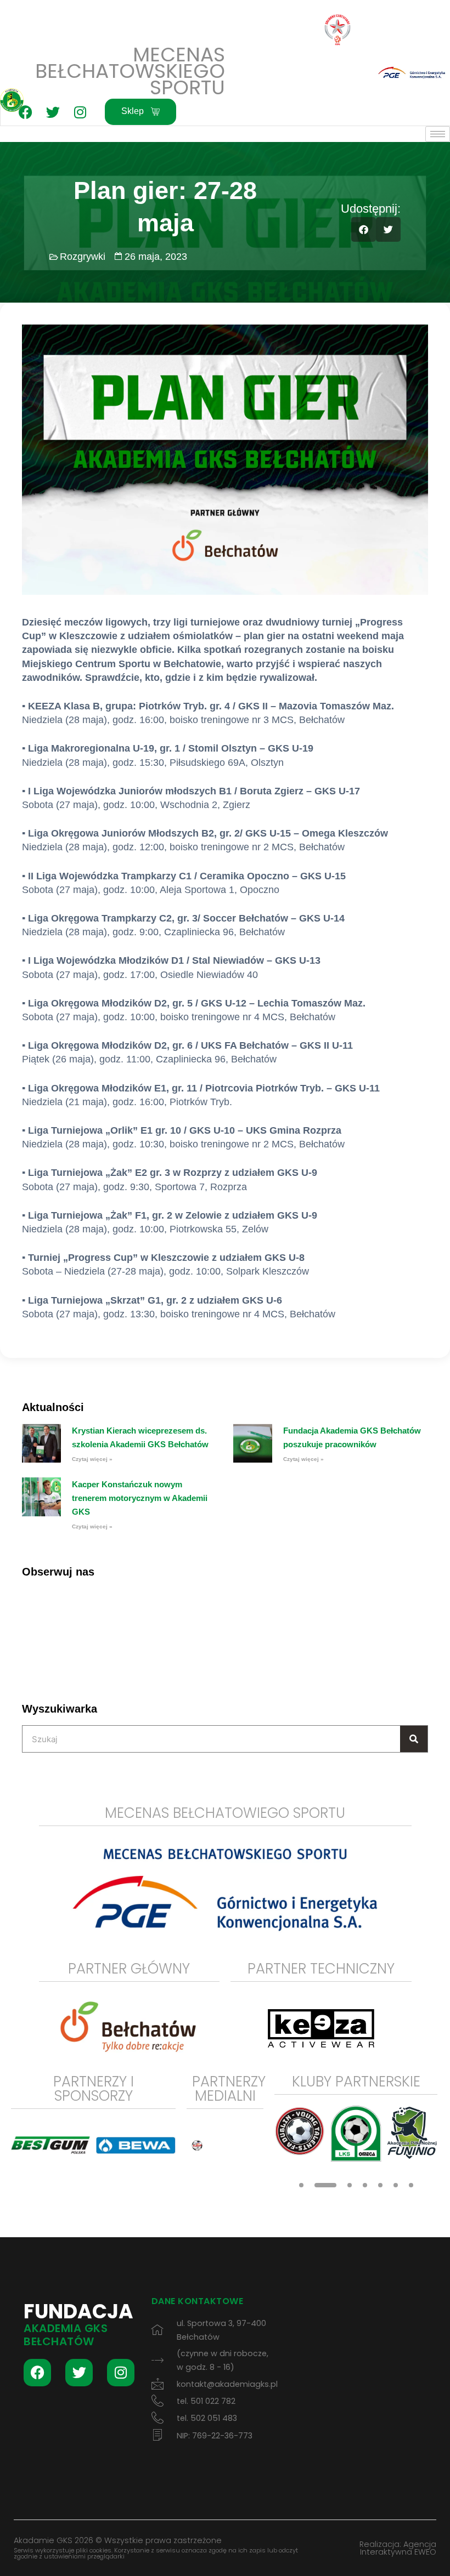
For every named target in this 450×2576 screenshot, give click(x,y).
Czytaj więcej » (92, 1459)
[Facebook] (25, 112)
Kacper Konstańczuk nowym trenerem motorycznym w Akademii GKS (140, 1498)
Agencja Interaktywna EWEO (398, 2548)
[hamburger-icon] (438, 134)
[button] (364, 229)
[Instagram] (80, 112)
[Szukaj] (414, 1739)
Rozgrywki (83, 257)
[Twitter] (53, 112)
